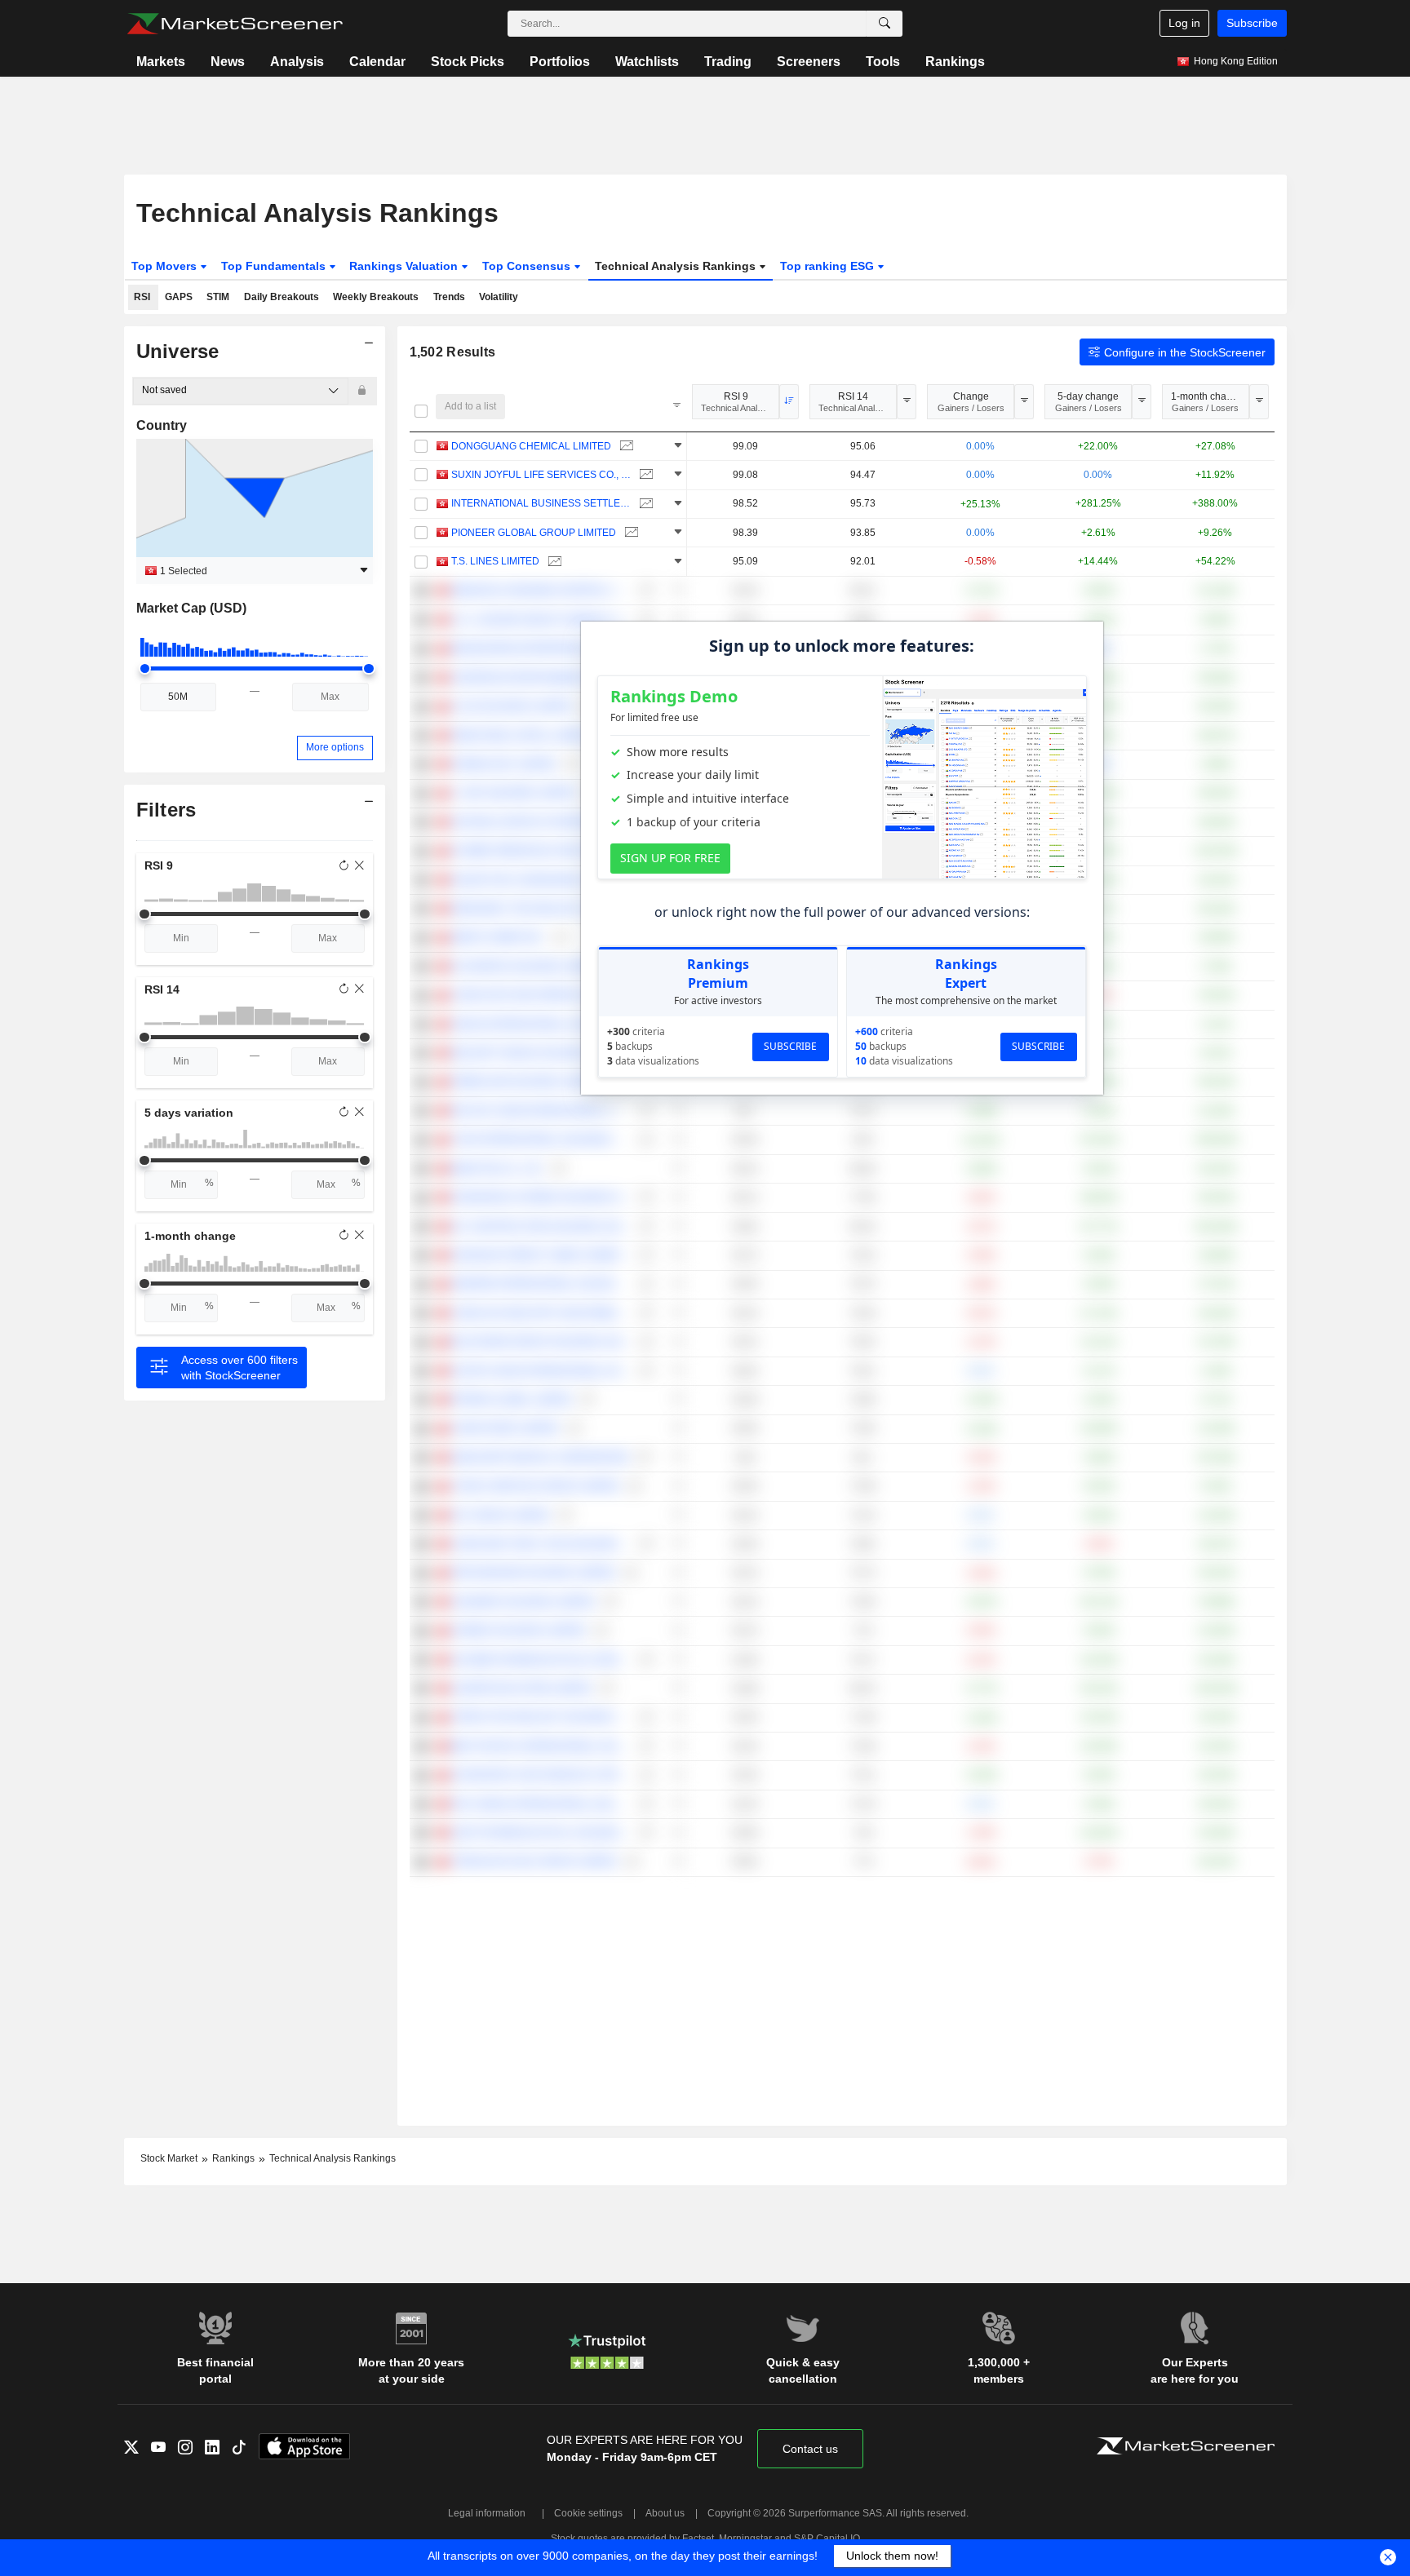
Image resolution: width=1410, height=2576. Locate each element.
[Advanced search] (885, 24)
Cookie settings (588, 2513)
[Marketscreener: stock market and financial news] (235, 24)
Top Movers (166, 266)
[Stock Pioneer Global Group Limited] (630, 533)
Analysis (297, 62)
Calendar (377, 62)
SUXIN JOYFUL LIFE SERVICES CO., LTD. (541, 475)
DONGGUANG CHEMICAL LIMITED (531, 446)
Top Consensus (528, 266)
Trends (449, 297)
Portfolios (560, 62)
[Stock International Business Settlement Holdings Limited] (644, 504)
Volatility (499, 297)
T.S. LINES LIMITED (495, 561)
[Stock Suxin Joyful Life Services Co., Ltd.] (644, 475)
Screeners (809, 62)
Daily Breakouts (282, 297)
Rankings (955, 62)
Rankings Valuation (405, 266)
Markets (161, 62)
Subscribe (1252, 23)
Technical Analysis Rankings (677, 266)
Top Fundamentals (275, 266)
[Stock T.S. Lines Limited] (553, 562)
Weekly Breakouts (376, 297)
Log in (1184, 23)
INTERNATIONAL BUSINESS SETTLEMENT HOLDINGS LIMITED (541, 503)
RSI (142, 297)
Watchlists (647, 62)
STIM (218, 297)
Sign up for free (670, 858)
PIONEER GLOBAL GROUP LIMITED (534, 533)
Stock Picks (468, 62)
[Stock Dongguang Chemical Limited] (625, 447)
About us (665, 2513)
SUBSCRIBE (790, 1046)
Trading (728, 62)
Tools (883, 62)
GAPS (179, 297)
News (228, 62)
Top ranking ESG (829, 266)
